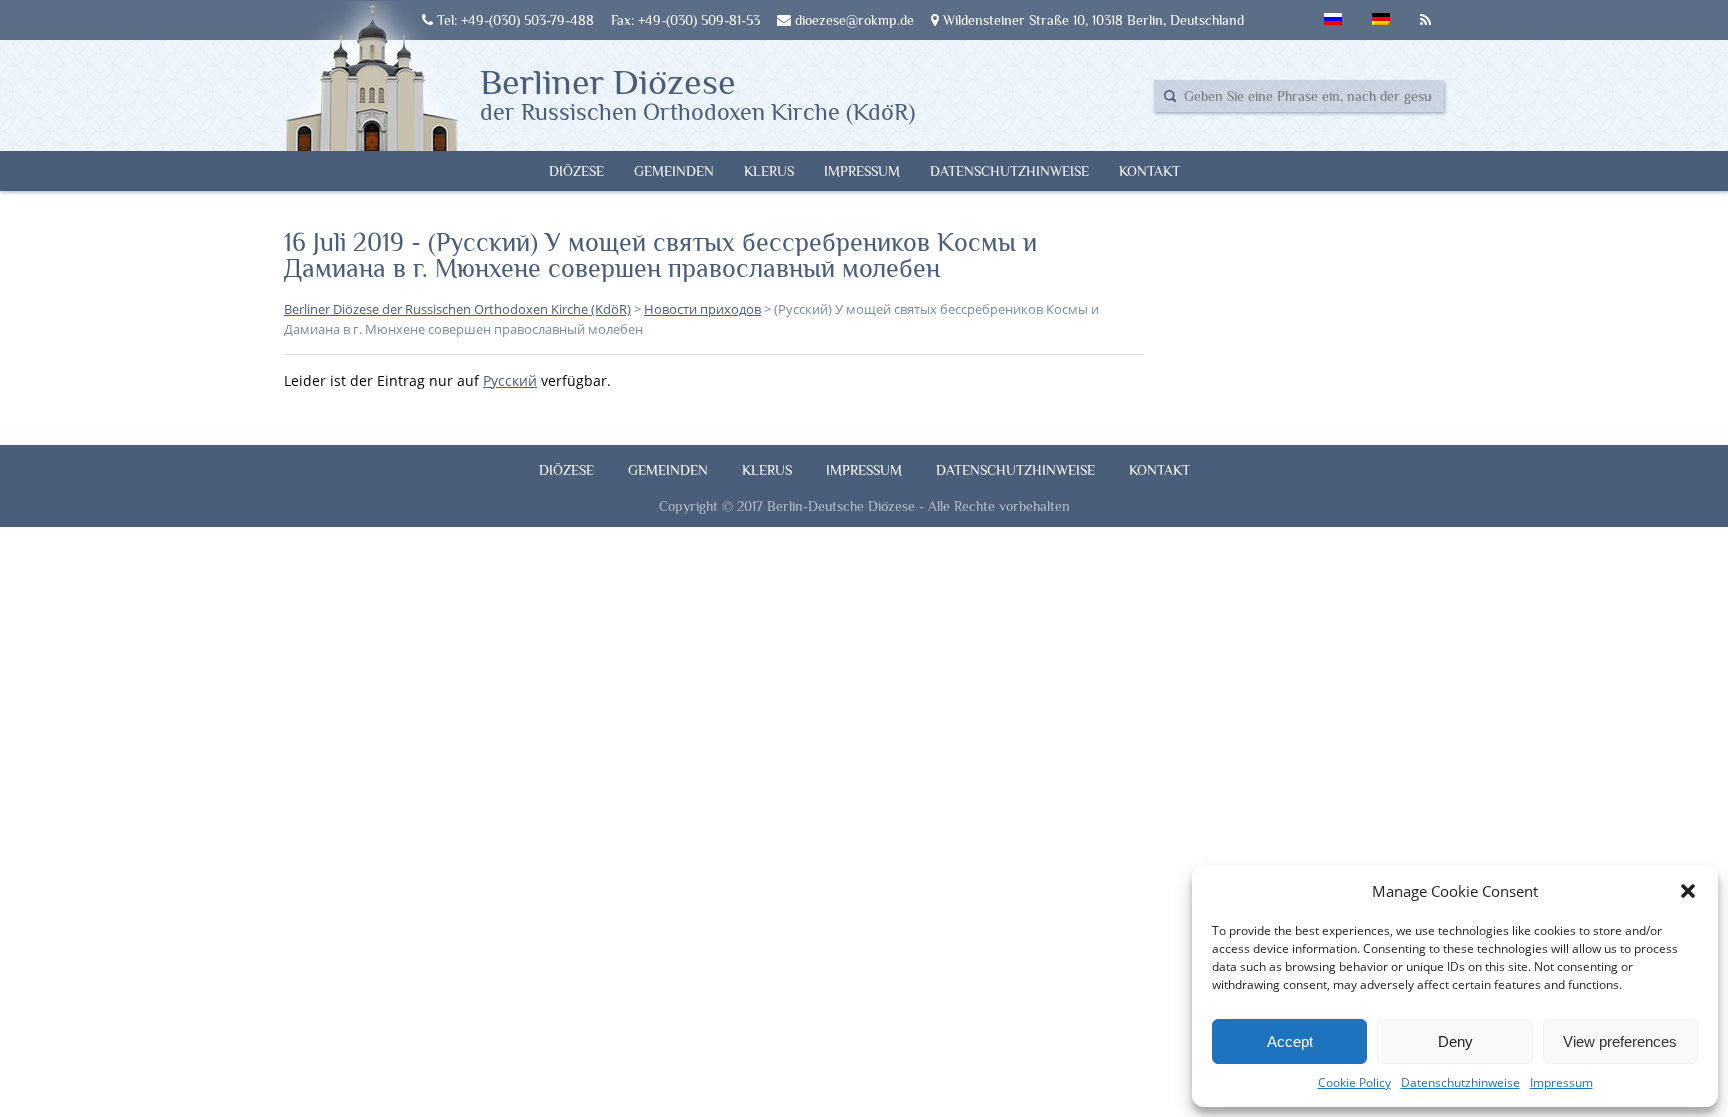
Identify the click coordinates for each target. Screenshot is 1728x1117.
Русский (510, 380)
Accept (1290, 1041)
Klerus (769, 171)
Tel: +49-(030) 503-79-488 (513, 20)
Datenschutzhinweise (1460, 1082)
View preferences (1620, 1041)
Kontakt (1149, 171)
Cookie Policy (1354, 1082)
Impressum (1561, 1082)
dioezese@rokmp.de (852, 20)
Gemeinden (674, 171)
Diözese (576, 171)
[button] (1688, 891)
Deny (1455, 1041)
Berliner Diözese (697, 93)
